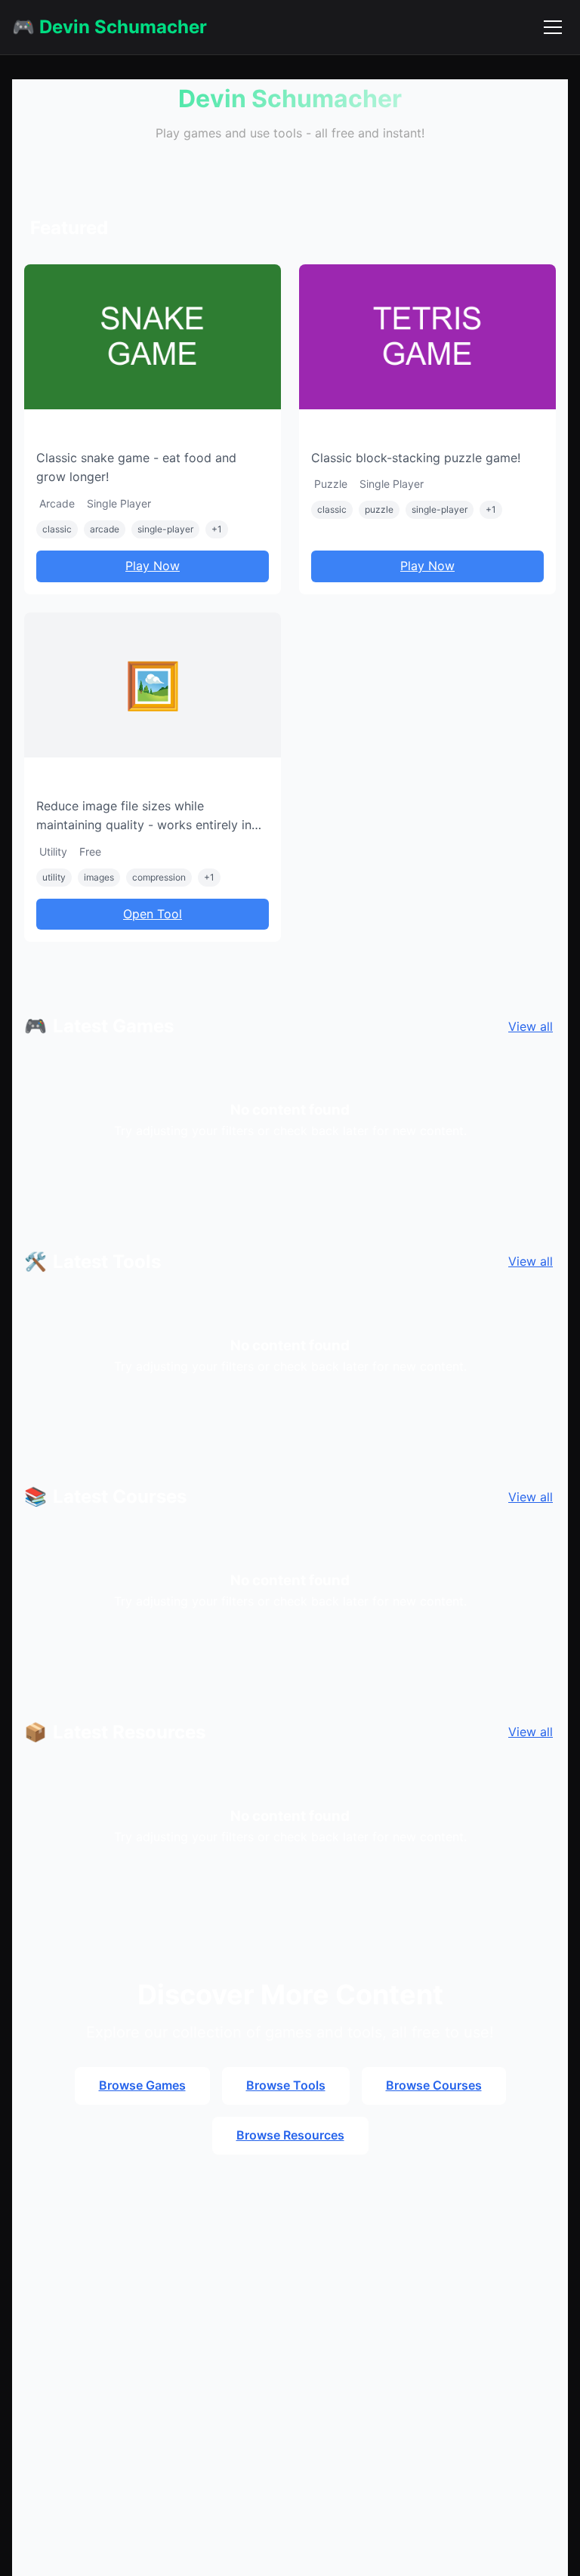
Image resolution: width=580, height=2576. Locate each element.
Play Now (153, 566)
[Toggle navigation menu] (553, 27)
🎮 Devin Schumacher (110, 27)
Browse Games (142, 2085)
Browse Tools (286, 2085)
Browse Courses (434, 2085)
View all (531, 1026)
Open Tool (153, 914)
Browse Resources (290, 2135)
